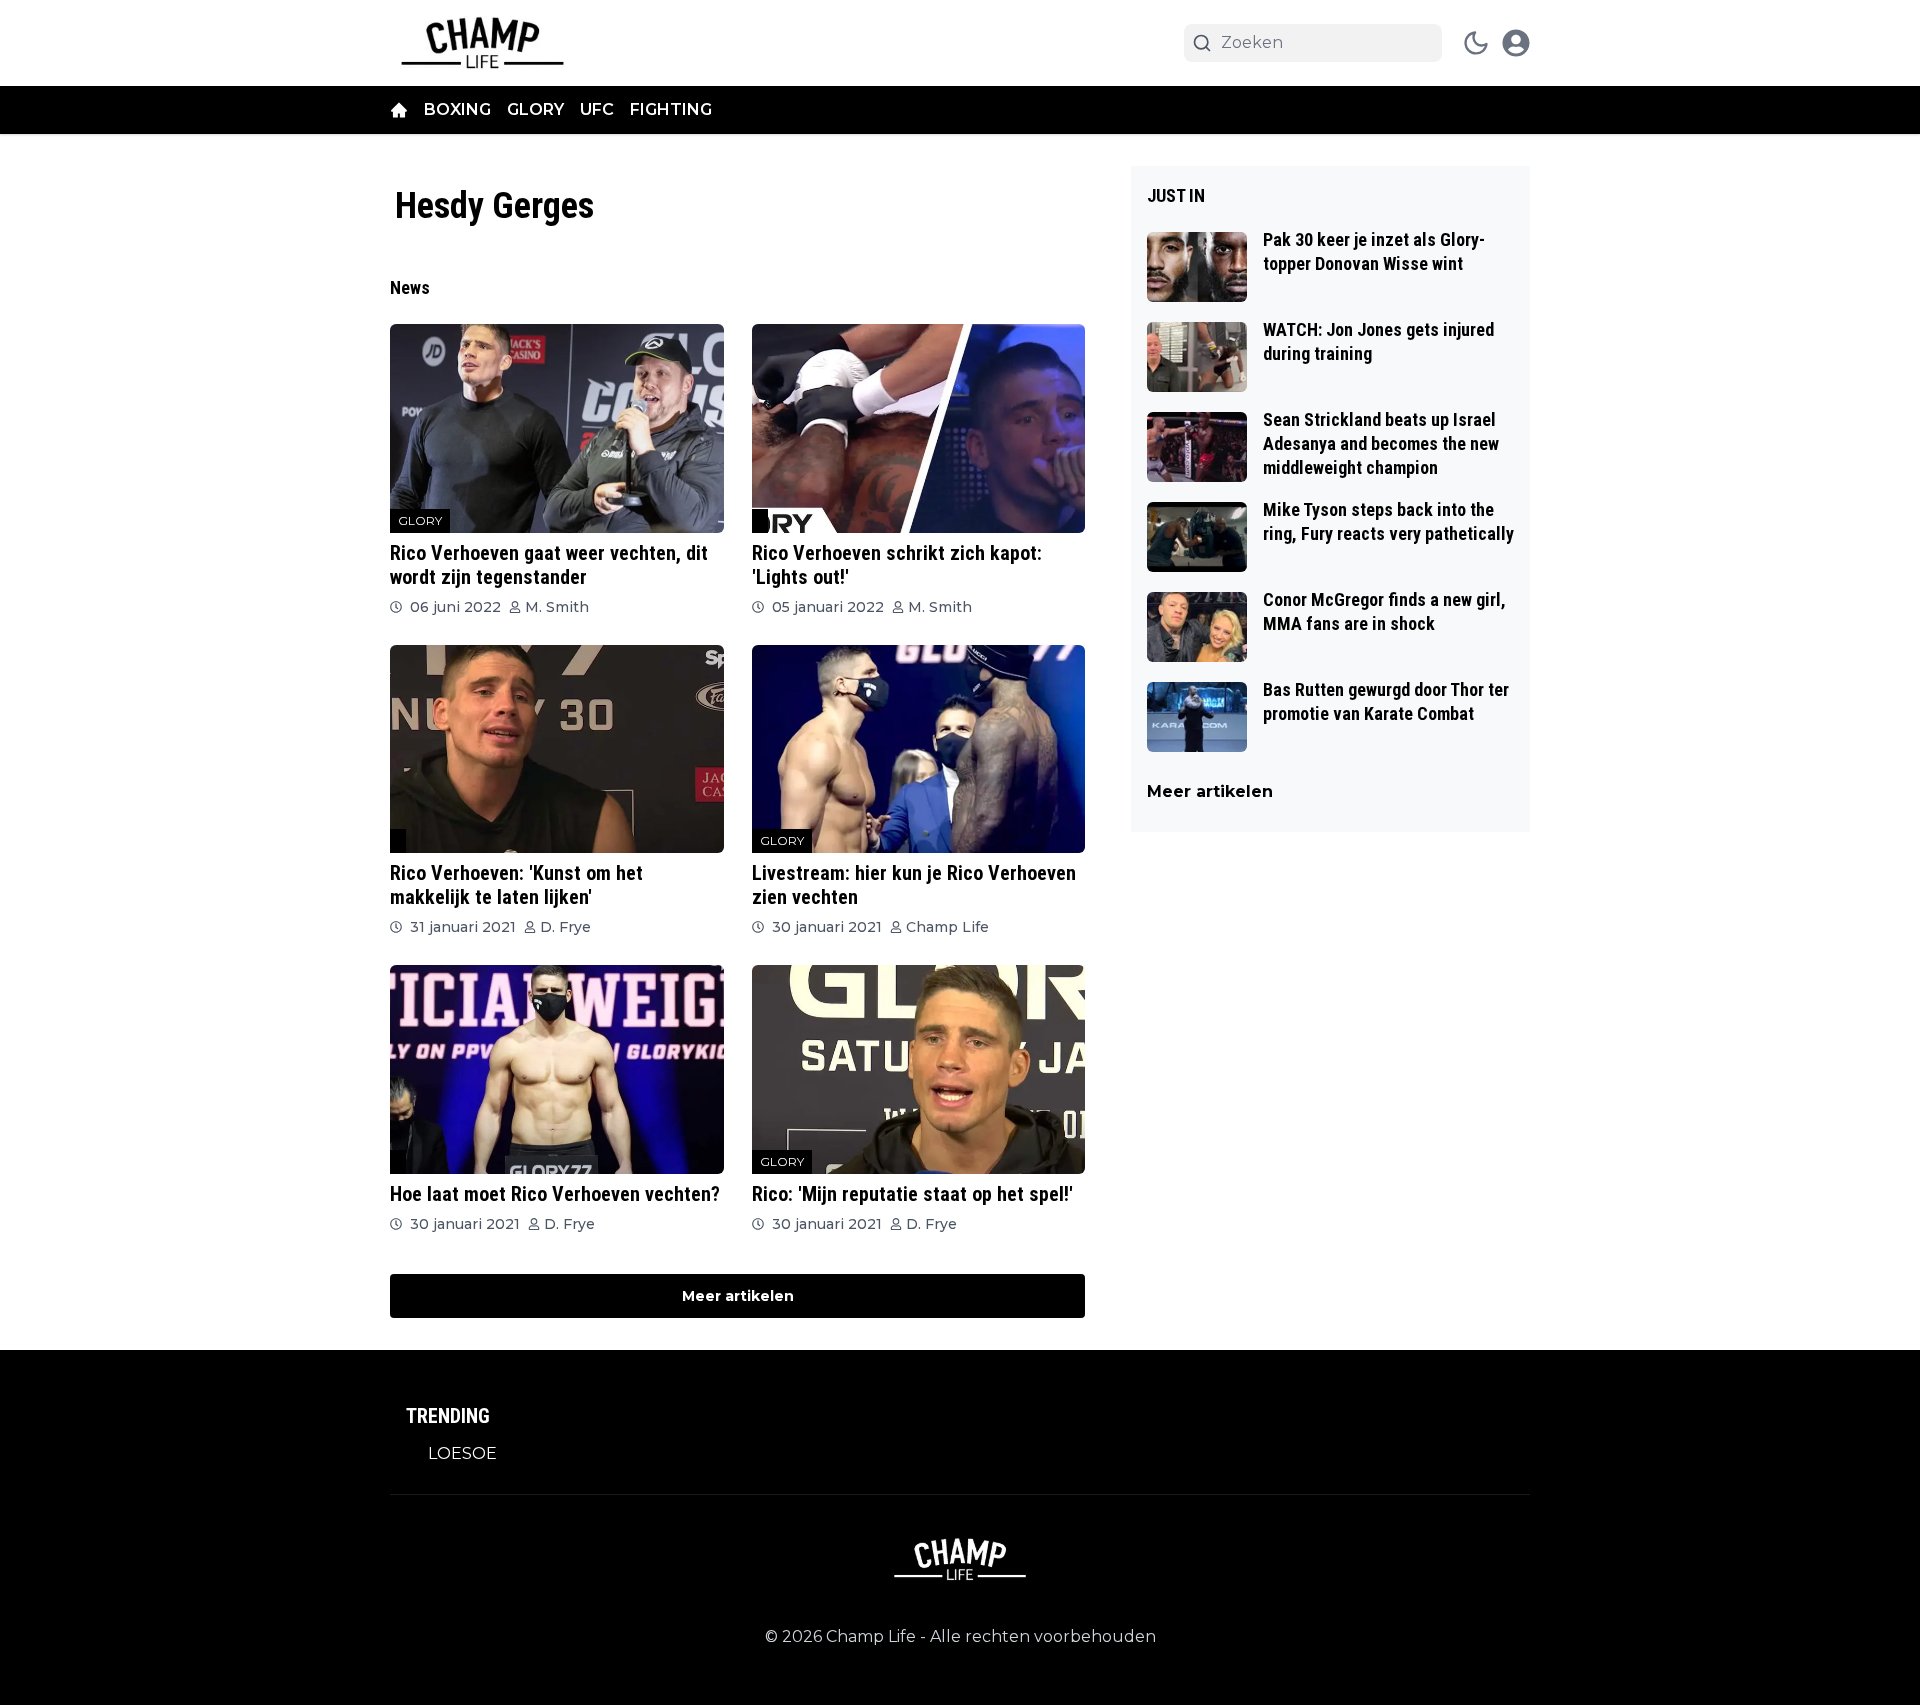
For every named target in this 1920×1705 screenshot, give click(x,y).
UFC (597, 109)
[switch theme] (1476, 43)
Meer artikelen (738, 1296)
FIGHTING (671, 109)
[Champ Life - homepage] (482, 43)
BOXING (457, 109)
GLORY (535, 109)
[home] (399, 110)
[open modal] (1516, 43)
